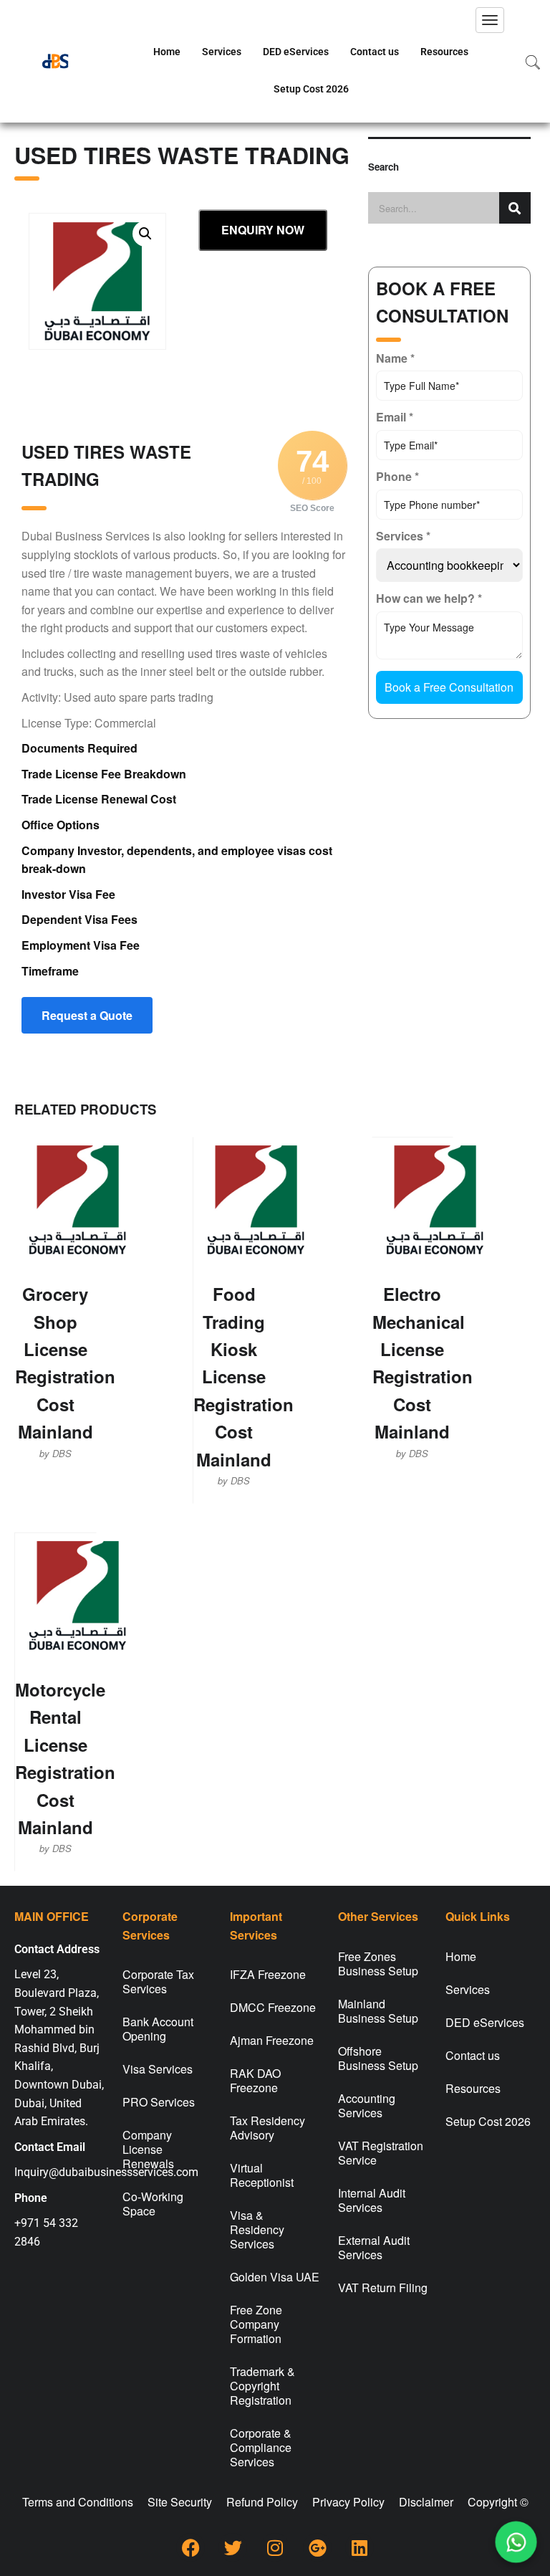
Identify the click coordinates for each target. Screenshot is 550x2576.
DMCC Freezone (273, 2007)
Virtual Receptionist (262, 2175)
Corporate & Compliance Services (261, 2447)
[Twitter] (233, 2547)
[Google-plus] (317, 2547)
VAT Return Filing (383, 2288)
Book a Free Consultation (449, 687)
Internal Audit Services (372, 2200)
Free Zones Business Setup (378, 1964)
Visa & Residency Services (257, 2229)
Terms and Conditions (78, 2502)
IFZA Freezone (268, 1974)
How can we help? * (429, 598)
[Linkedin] (360, 2547)
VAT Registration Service (381, 2153)
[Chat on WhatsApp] (516, 2542)
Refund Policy (262, 2502)
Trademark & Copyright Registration (262, 2386)
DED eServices (296, 52)
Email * (395, 417)
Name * (395, 358)
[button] (145, 234)
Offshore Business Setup (378, 2058)
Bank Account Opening (158, 2029)
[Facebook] (190, 2547)
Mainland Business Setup (378, 2011)
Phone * (397, 476)
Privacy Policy (348, 2502)
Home (167, 52)
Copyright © (498, 2502)
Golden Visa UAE (275, 2277)
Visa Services (158, 2069)
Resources (444, 52)
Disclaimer (426, 2502)
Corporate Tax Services (158, 1981)
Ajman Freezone (272, 2040)
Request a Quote (87, 1015)
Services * (403, 536)
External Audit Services (374, 2247)
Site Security (180, 2502)
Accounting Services (367, 2105)
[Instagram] (275, 2547)
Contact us (375, 52)
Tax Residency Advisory (267, 2128)
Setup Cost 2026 (311, 89)
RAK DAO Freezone (255, 2080)
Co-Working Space (153, 2204)
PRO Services (159, 2102)
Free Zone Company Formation (256, 2324)
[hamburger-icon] (490, 20)
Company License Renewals (148, 2149)
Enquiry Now (263, 230)
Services (222, 52)
